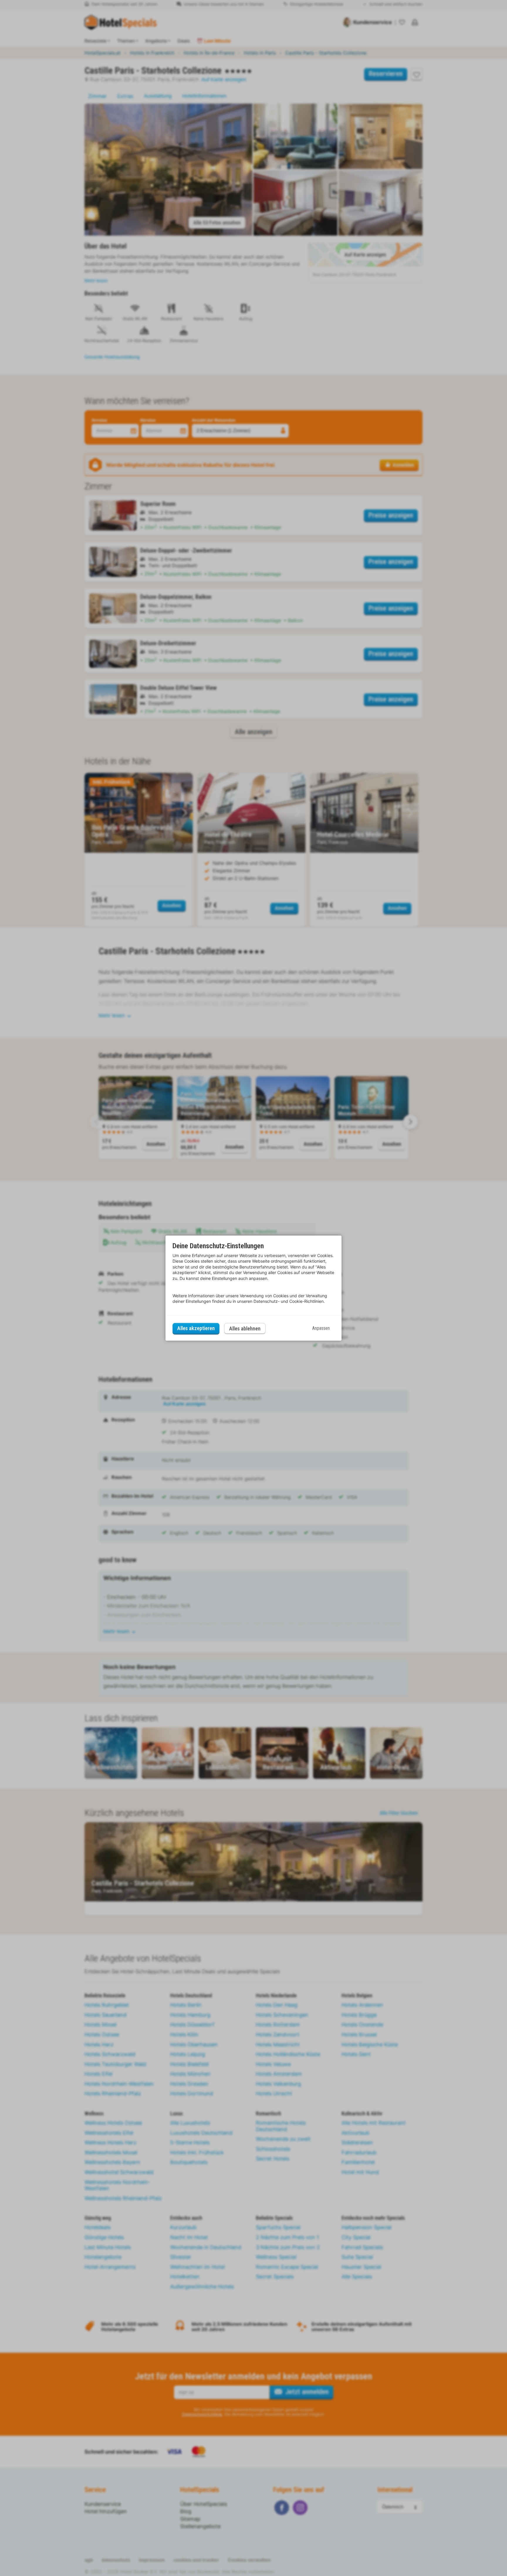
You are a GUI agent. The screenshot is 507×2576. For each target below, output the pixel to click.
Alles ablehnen (245, 1328)
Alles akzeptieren (196, 1328)
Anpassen (321, 1328)
